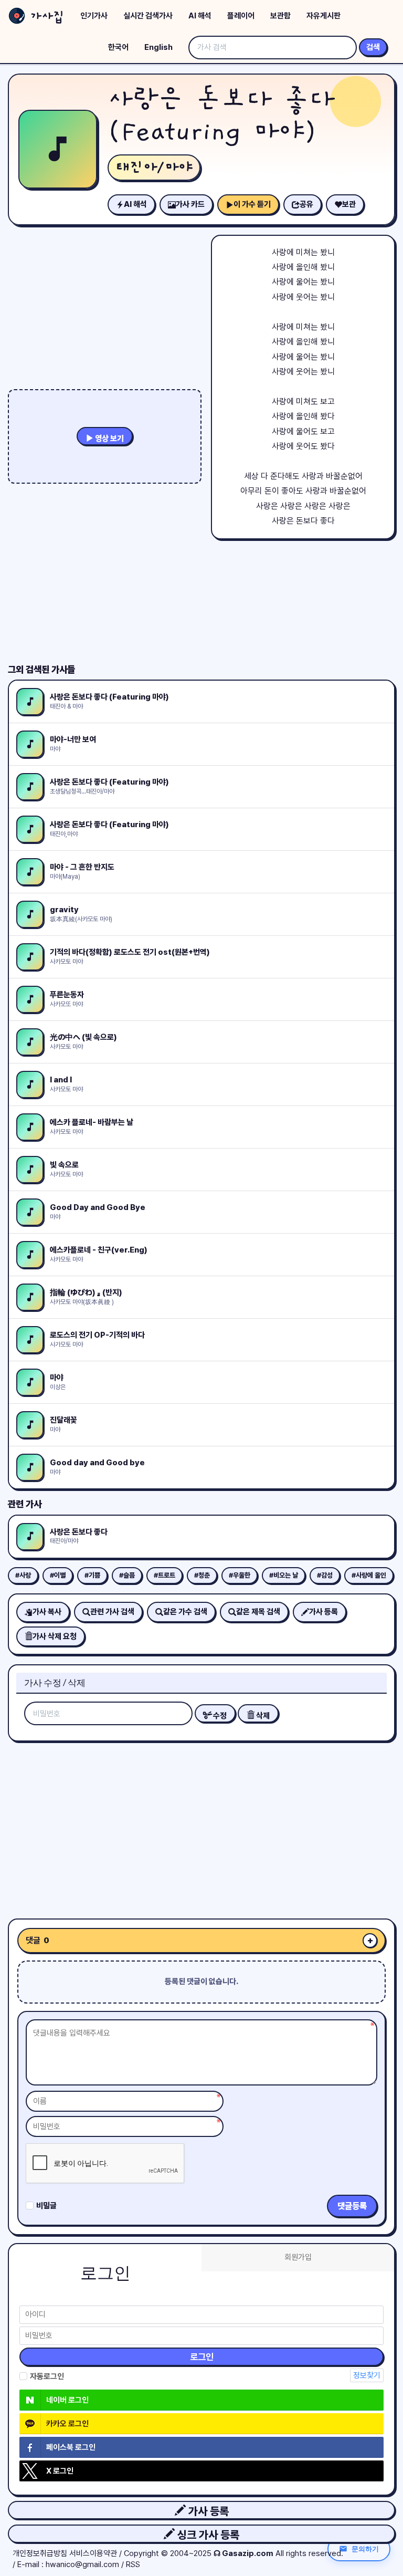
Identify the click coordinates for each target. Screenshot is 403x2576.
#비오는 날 (284, 1575)
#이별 (58, 1575)
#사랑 (23, 1575)
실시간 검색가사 (148, 16)
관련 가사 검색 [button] (112, 1612)
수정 (219, 1716)
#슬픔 (127, 1575)
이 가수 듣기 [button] (252, 204)
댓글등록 (352, 2206)
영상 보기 (109, 439)
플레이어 (241, 16)
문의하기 (365, 2549)
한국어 (118, 47)
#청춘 (202, 1575)
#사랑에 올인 (369, 1575)
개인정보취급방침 (40, 2553)
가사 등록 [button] (207, 2511)
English (158, 47)
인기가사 (94, 16)
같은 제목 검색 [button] (258, 1612)
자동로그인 (47, 2376)
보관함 (280, 16)
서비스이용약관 (93, 2553)
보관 (349, 204)
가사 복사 (47, 1612)
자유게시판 (324, 16)
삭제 (262, 1716)
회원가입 (298, 2257)
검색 (373, 47)
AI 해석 (200, 16)
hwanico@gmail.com (82, 2564)
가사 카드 (190, 204)
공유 (306, 204)
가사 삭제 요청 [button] (55, 1636)
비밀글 (46, 2206)
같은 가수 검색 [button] (185, 1612)
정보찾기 (367, 2375)
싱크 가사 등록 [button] (207, 2535)
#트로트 (165, 1575)
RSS (133, 2564)
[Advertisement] (201, 1826)
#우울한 (240, 1575)
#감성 (325, 1575)
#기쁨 (92, 1575)
